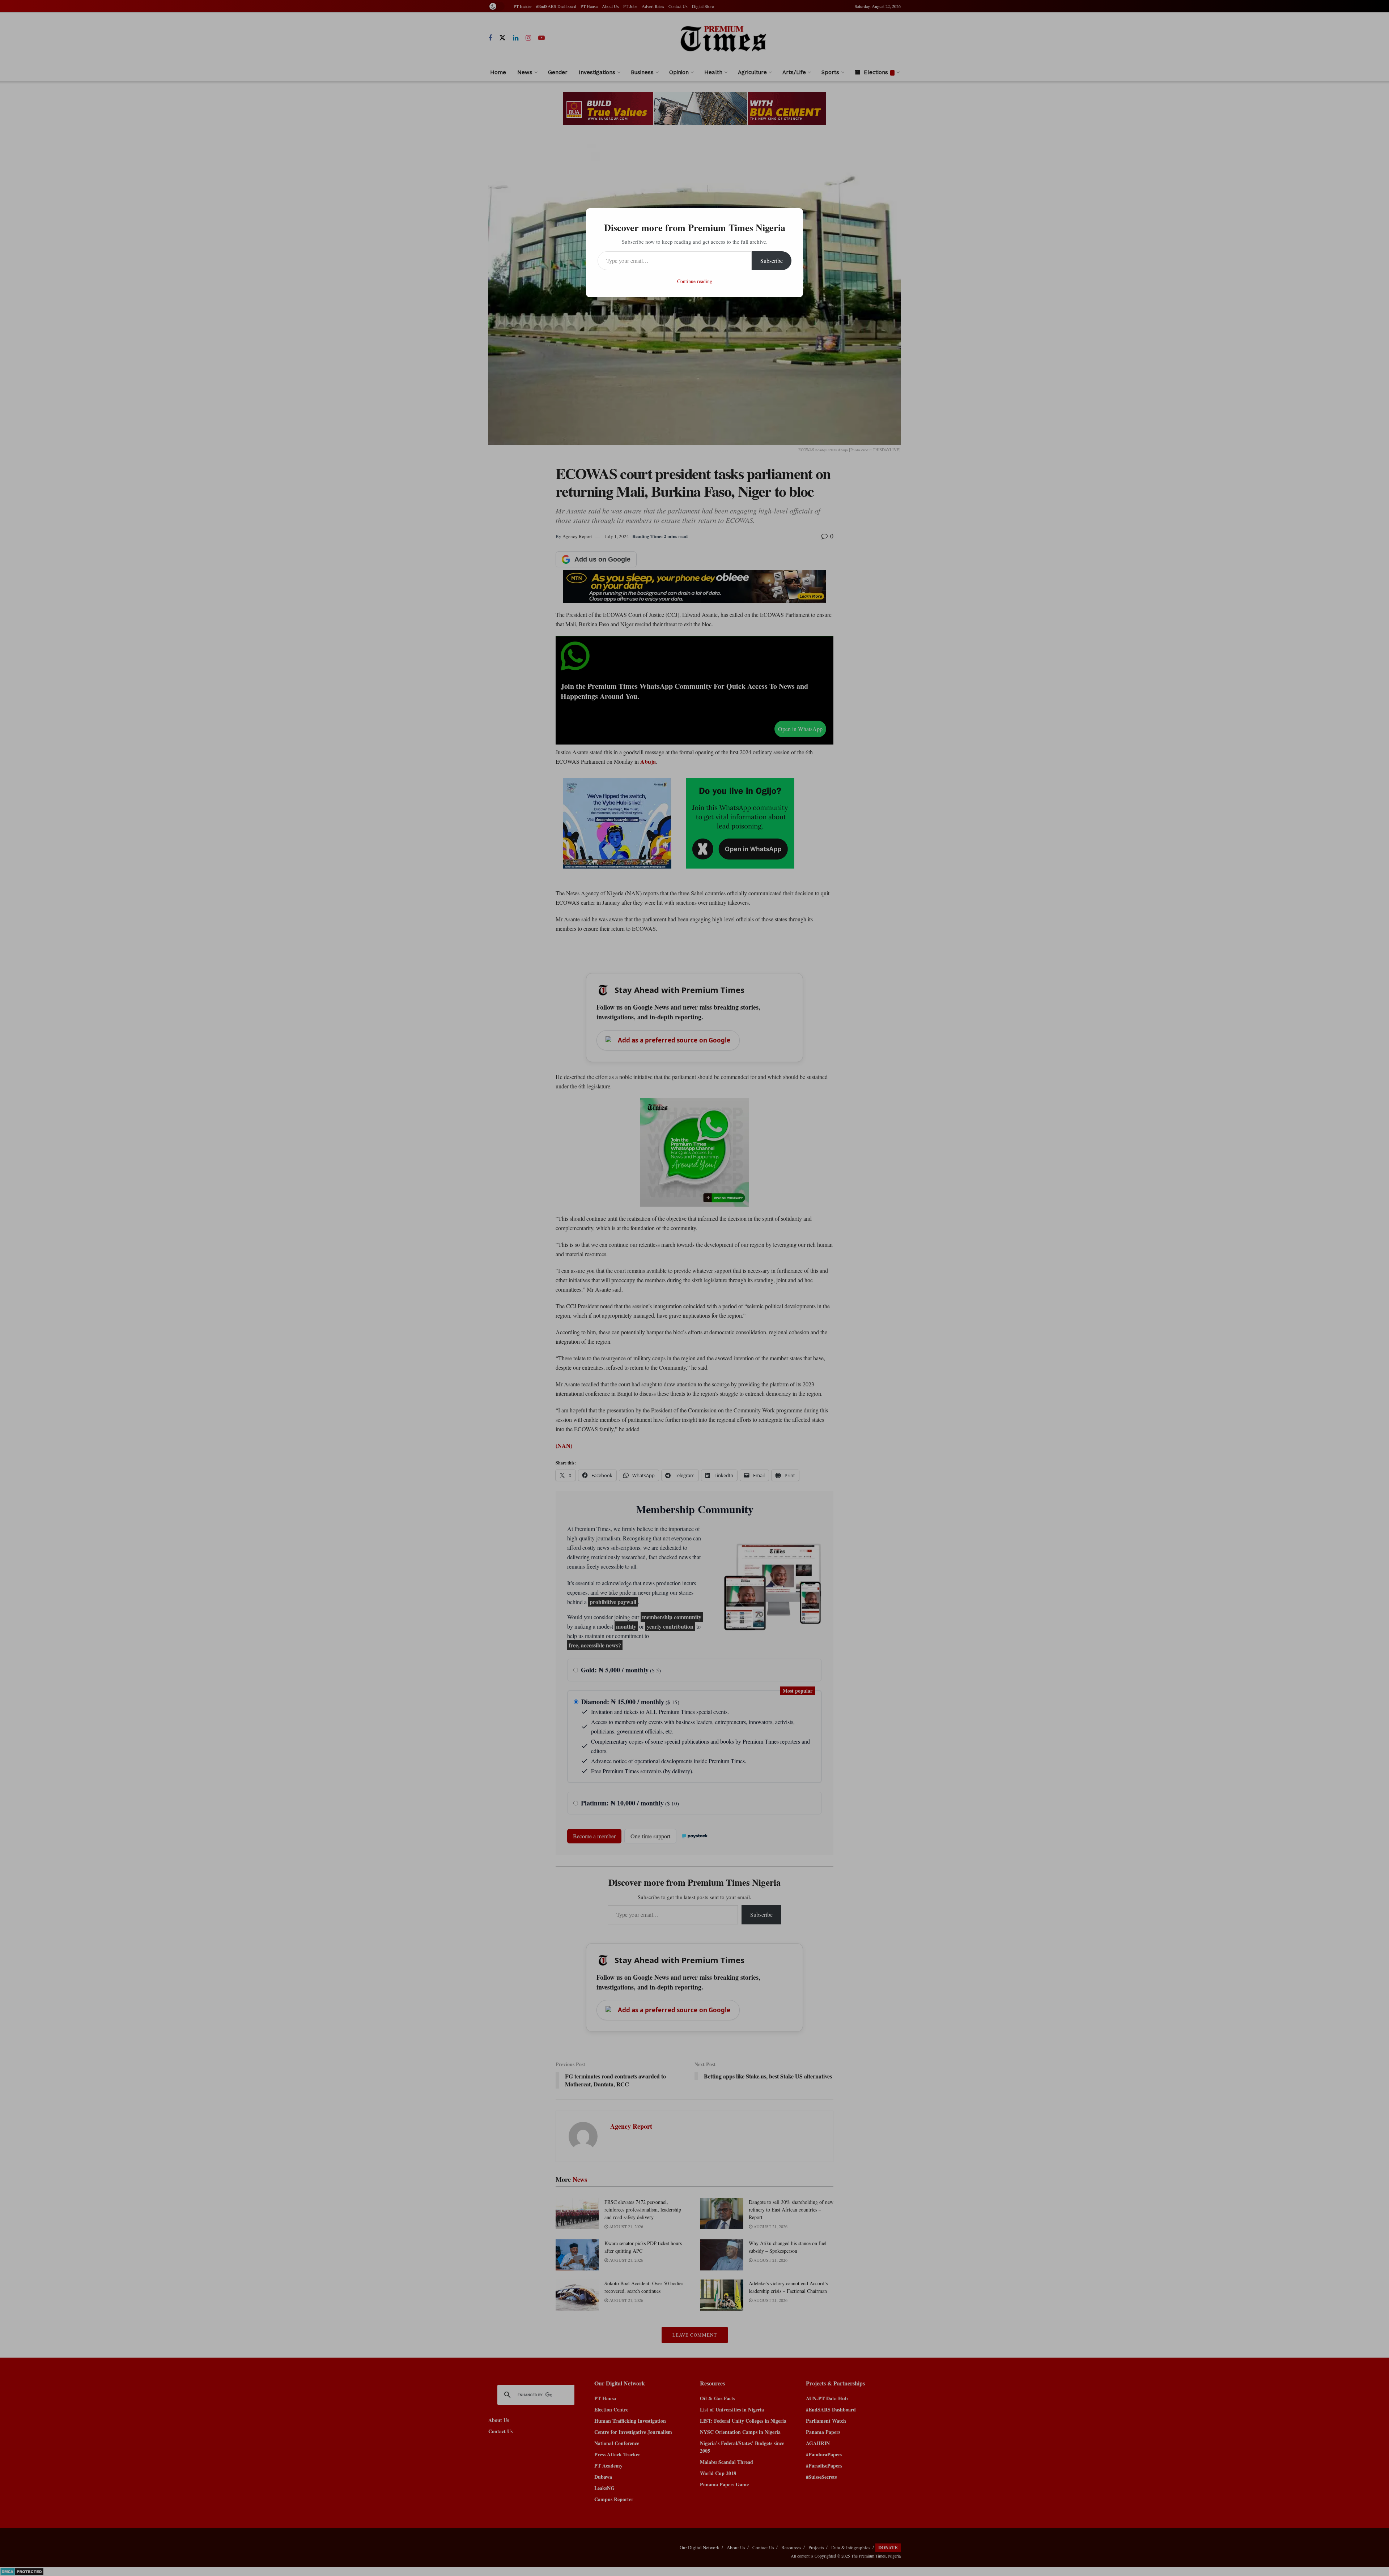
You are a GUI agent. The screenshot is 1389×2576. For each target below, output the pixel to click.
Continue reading (695, 281)
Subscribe (772, 261)
